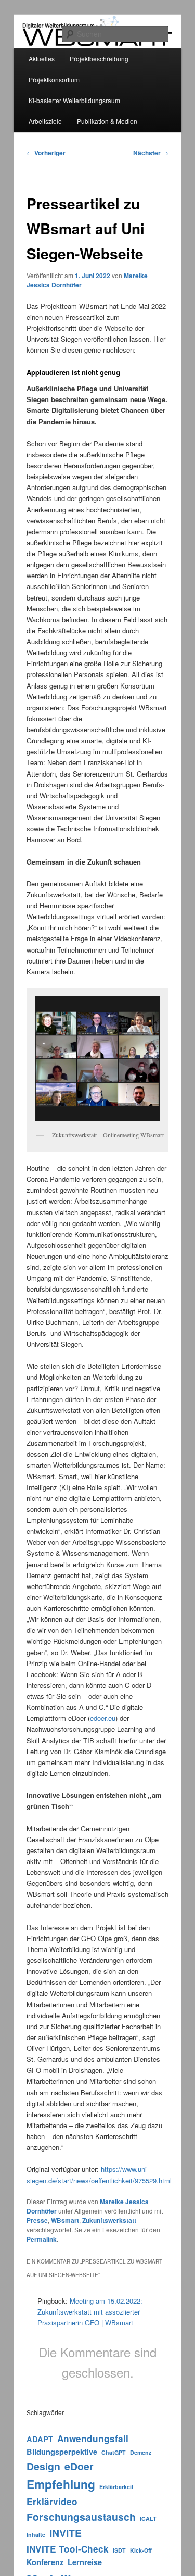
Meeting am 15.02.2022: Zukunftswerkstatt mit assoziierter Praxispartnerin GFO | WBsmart (90, 2312)
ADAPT (40, 2439)
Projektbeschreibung (99, 59)
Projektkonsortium (54, 79)
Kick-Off (141, 2550)
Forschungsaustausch (81, 2517)
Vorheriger (46, 153)
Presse (37, 2220)
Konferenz (45, 2562)
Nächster (151, 153)
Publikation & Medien (107, 121)
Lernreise (85, 2562)
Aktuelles (42, 59)
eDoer (79, 2466)
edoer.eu (103, 1718)
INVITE (66, 2533)
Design (43, 2466)
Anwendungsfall (93, 2439)
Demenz (141, 2452)
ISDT (119, 2550)
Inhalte (36, 2535)
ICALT (148, 2518)
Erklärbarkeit (116, 2487)
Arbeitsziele (45, 121)
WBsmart (65, 2220)
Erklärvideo (52, 2502)
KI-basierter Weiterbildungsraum (74, 100)
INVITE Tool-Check (68, 2549)
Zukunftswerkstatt (109, 2220)
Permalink (42, 2239)
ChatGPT (114, 2452)
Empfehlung (61, 2484)
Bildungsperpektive (62, 2452)
